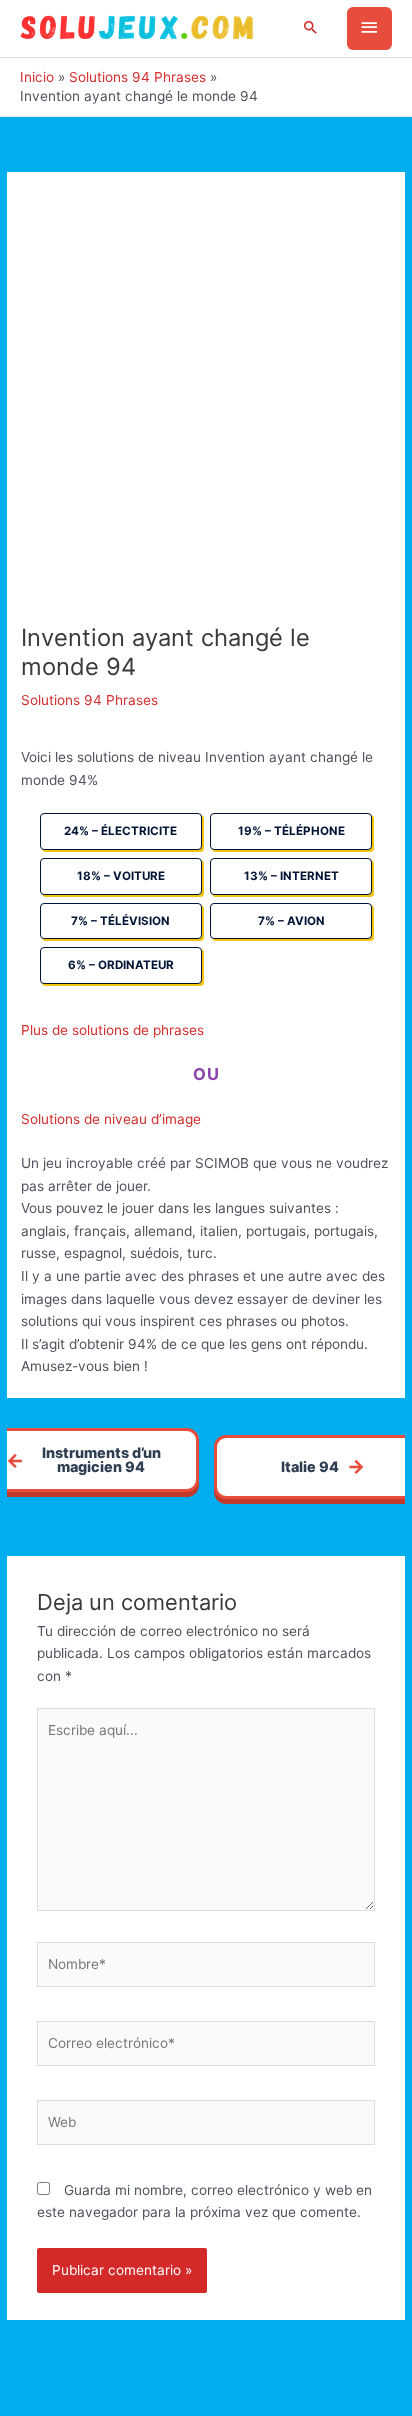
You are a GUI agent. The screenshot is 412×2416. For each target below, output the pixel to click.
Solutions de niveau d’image (111, 1119)
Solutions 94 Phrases (89, 700)
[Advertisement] (206, 408)
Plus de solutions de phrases (112, 1030)
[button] (311, 28)
